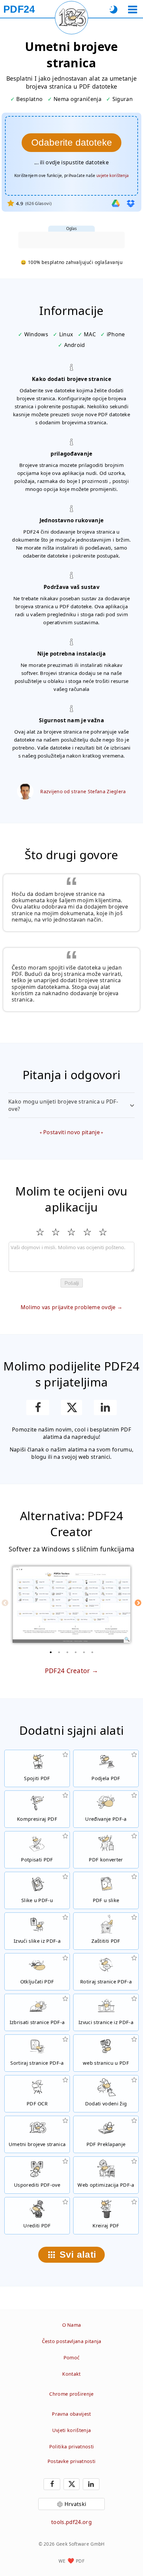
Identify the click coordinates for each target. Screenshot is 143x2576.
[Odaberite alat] (133, 9)
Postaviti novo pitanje (71, 1132)
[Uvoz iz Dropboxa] (131, 203)
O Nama (72, 2325)
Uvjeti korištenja (71, 2430)
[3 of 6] (68, 1652)
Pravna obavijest (71, 2414)
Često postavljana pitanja (72, 2341)
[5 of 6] (84, 1652)
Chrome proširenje (71, 2394)
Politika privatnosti (71, 2447)
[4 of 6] (76, 1652)
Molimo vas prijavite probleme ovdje (68, 1307)
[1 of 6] (51, 1652)
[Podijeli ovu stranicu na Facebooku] (38, 1407)
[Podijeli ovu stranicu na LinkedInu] (105, 1407)
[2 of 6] (59, 1652)
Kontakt (71, 2374)
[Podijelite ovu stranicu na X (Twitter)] (71, 1407)
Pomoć (72, 2358)
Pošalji (72, 1283)
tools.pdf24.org (71, 2522)
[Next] (138, 1603)
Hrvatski (75, 2504)
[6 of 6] (92, 1652)
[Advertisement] (71, 240)
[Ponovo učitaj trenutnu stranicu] (71, 18)
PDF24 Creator (68, 1671)
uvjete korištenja (113, 175)
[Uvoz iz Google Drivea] (116, 203)
